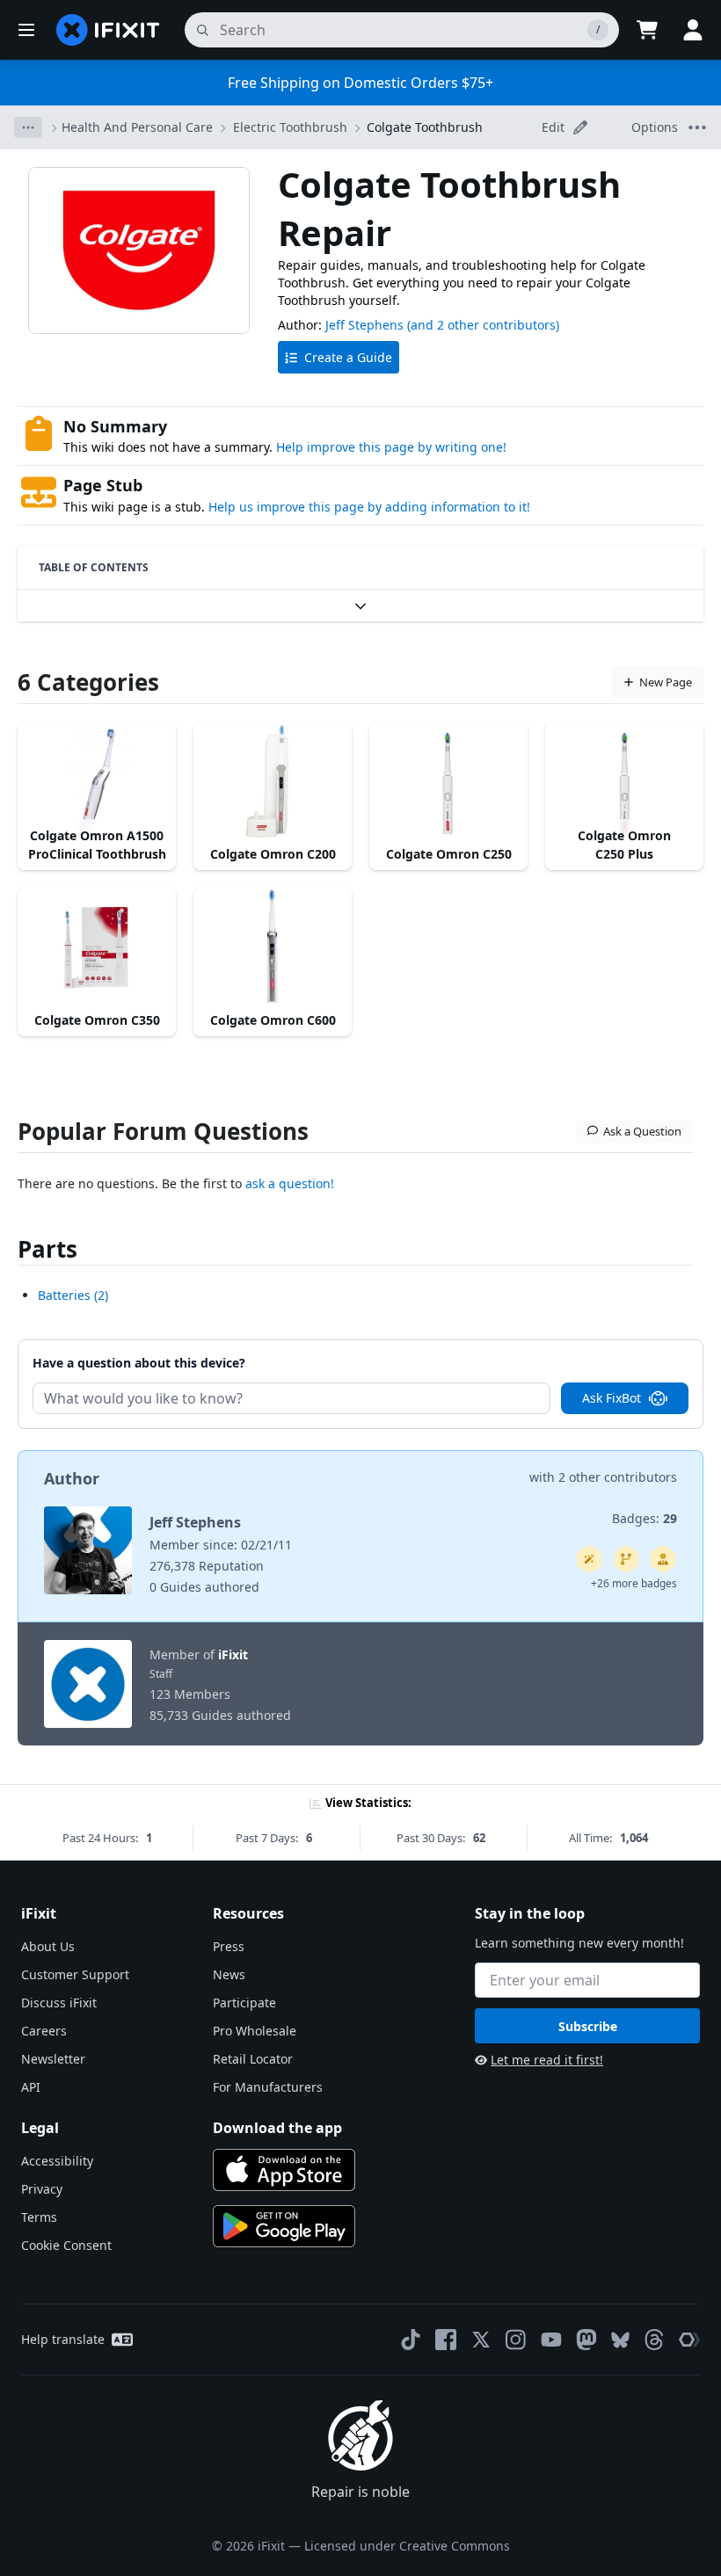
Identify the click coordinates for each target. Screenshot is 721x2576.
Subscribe (588, 2026)
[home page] (108, 30)
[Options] (28, 127)
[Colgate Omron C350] (97, 947)
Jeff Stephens (364, 325)
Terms (39, 2217)
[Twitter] (481, 2340)
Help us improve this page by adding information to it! (369, 507)
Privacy (42, 2189)
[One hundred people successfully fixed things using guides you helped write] (589, 1559)
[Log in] (693, 30)
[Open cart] (647, 30)
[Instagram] (516, 2340)
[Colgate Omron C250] (448, 781)
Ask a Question (642, 1131)
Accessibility (57, 2161)
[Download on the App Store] (284, 2170)
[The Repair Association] (689, 2340)
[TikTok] (411, 2340)
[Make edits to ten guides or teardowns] (663, 1559)
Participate (244, 2003)
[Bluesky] (620, 2340)
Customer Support (75, 1974)
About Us (48, 1946)
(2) (73, 1295)
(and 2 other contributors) (483, 325)
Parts (47, 1249)
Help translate (63, 2339)
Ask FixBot (612, 1398)
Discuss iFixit (59, 2003)
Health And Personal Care (137, 127)
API (31, 2087)
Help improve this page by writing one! (391, 447)
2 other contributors (618, 1477)
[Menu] (26, 30)
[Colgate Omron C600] (273, 947)
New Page (666, 682)
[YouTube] (551, 2340)
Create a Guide (348, 357)
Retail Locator (253, 2059)
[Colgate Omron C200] (273, 781)
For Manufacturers (268, 2087)
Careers (44, 2031)
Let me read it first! (547, 2060)
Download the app (277, 2128)
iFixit (233, 1654)
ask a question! (290, 1183)
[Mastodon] (586, 2340)
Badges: (645, 1518)
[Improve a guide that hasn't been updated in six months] (626, 1559)
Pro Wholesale (255, 2031)
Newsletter (53, 2059)
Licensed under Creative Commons (407, 2546)
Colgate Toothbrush (425, 127)
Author (72, 1478)
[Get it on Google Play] (284, 2226)
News (229, 1974)
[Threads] (654, 2340)
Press (229, 1946)
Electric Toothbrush (290, 127)
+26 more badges (634, 1583)
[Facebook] (446, 2340)
